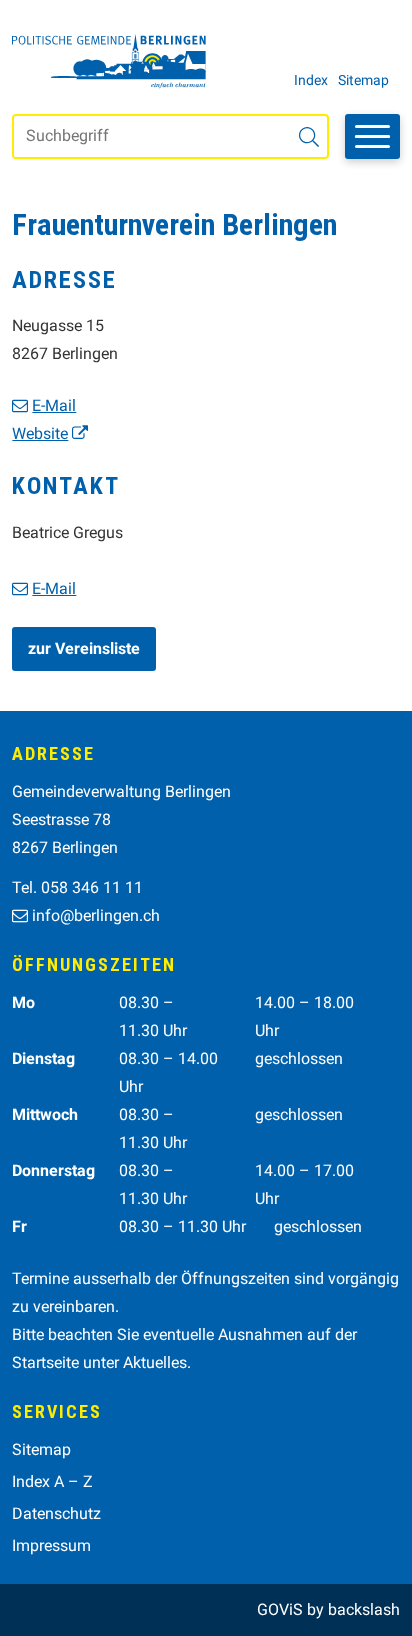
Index (311, 80)
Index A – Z (52, 1481)
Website (40, 433)
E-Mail (54, 405)
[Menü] (372, 136)
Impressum (51, 1545)
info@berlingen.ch (96, 915)
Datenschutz (56, 1513)
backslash (364, 1609)
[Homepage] (109, 61)
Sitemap (363, 80)
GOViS (280, 1609)
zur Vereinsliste (84, 648)
